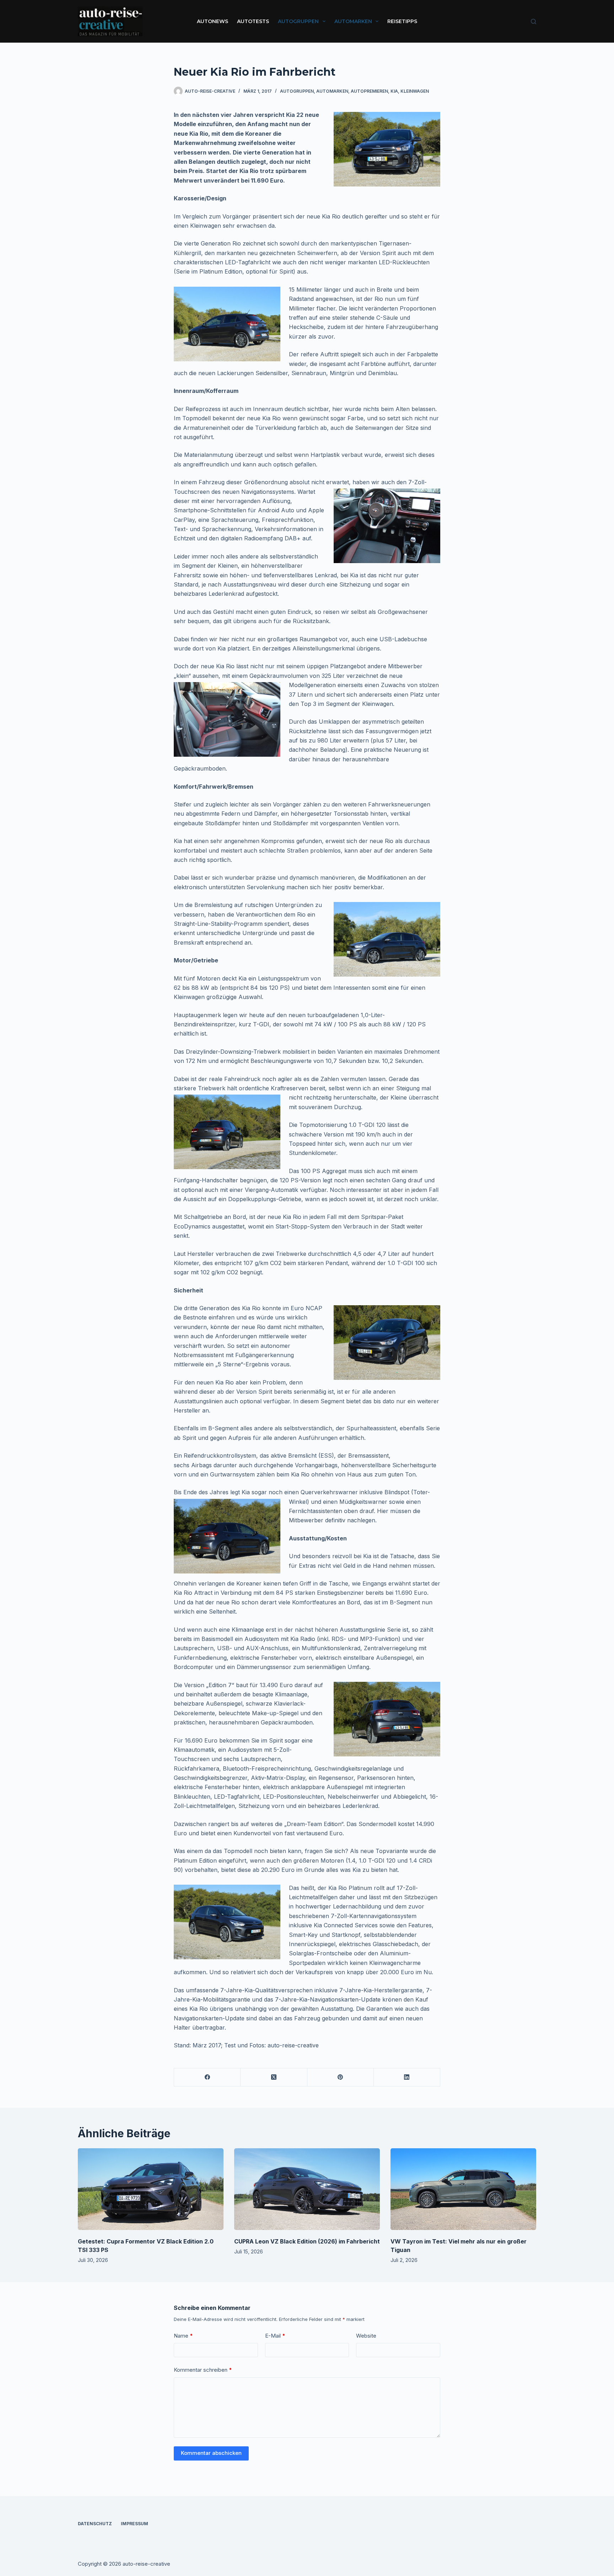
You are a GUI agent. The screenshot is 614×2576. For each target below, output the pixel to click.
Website (366, 2336)
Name (183, 2336)
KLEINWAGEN (415, 91)
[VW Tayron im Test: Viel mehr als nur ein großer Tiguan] (463, 2189)
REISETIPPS (402, 21)
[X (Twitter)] (274, 2077)
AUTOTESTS (253, 21)
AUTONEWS (212, 21)
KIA (394, 91)
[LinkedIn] (407, 2077)
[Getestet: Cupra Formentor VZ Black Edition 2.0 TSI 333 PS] (151, 2189)
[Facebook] (207, 2077)
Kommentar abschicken (211, 2453)
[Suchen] (534, 21)
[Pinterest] (341, 2077)
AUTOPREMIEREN (369, 91)
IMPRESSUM (134, 2524)
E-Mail (275, 2336)
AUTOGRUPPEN (298, 21)
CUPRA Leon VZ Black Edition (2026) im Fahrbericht (307, 2241)
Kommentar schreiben (203, 2370)
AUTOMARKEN (353, 21)
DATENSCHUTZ (95, 2524)
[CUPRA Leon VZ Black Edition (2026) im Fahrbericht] (307, 2189)
